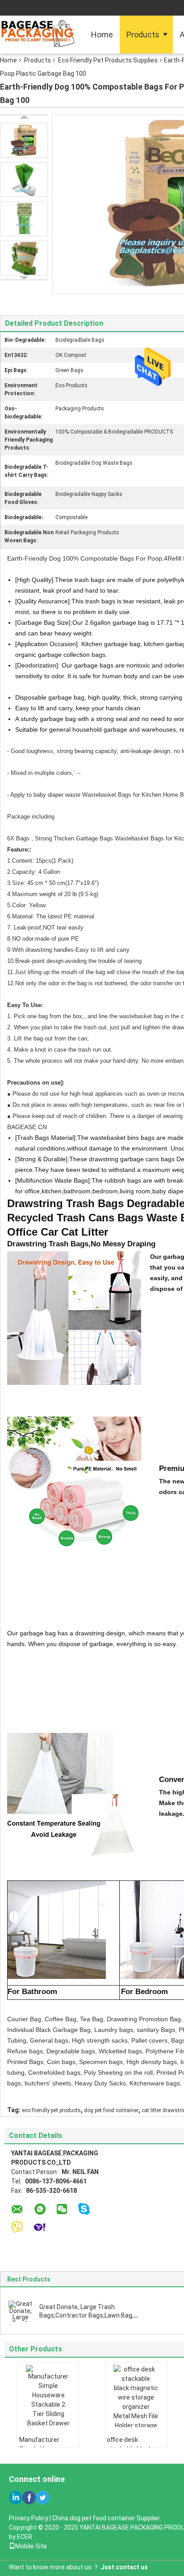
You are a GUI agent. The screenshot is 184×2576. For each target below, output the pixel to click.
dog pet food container (111, 2110)
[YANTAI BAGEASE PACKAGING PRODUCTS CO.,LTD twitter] (42, 2498)
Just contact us (124, 2567)
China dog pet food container (94, 2518)
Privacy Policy (29, 2518)
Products (143, 35)
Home (102, 35)
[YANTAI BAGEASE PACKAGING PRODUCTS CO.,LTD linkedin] (16, 2498)
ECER (25, 2537)
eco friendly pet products (51, 2110)
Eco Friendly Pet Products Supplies (108, 60)
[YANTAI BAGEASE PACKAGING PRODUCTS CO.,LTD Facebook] (29, 2498)
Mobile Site (31, 2546)
